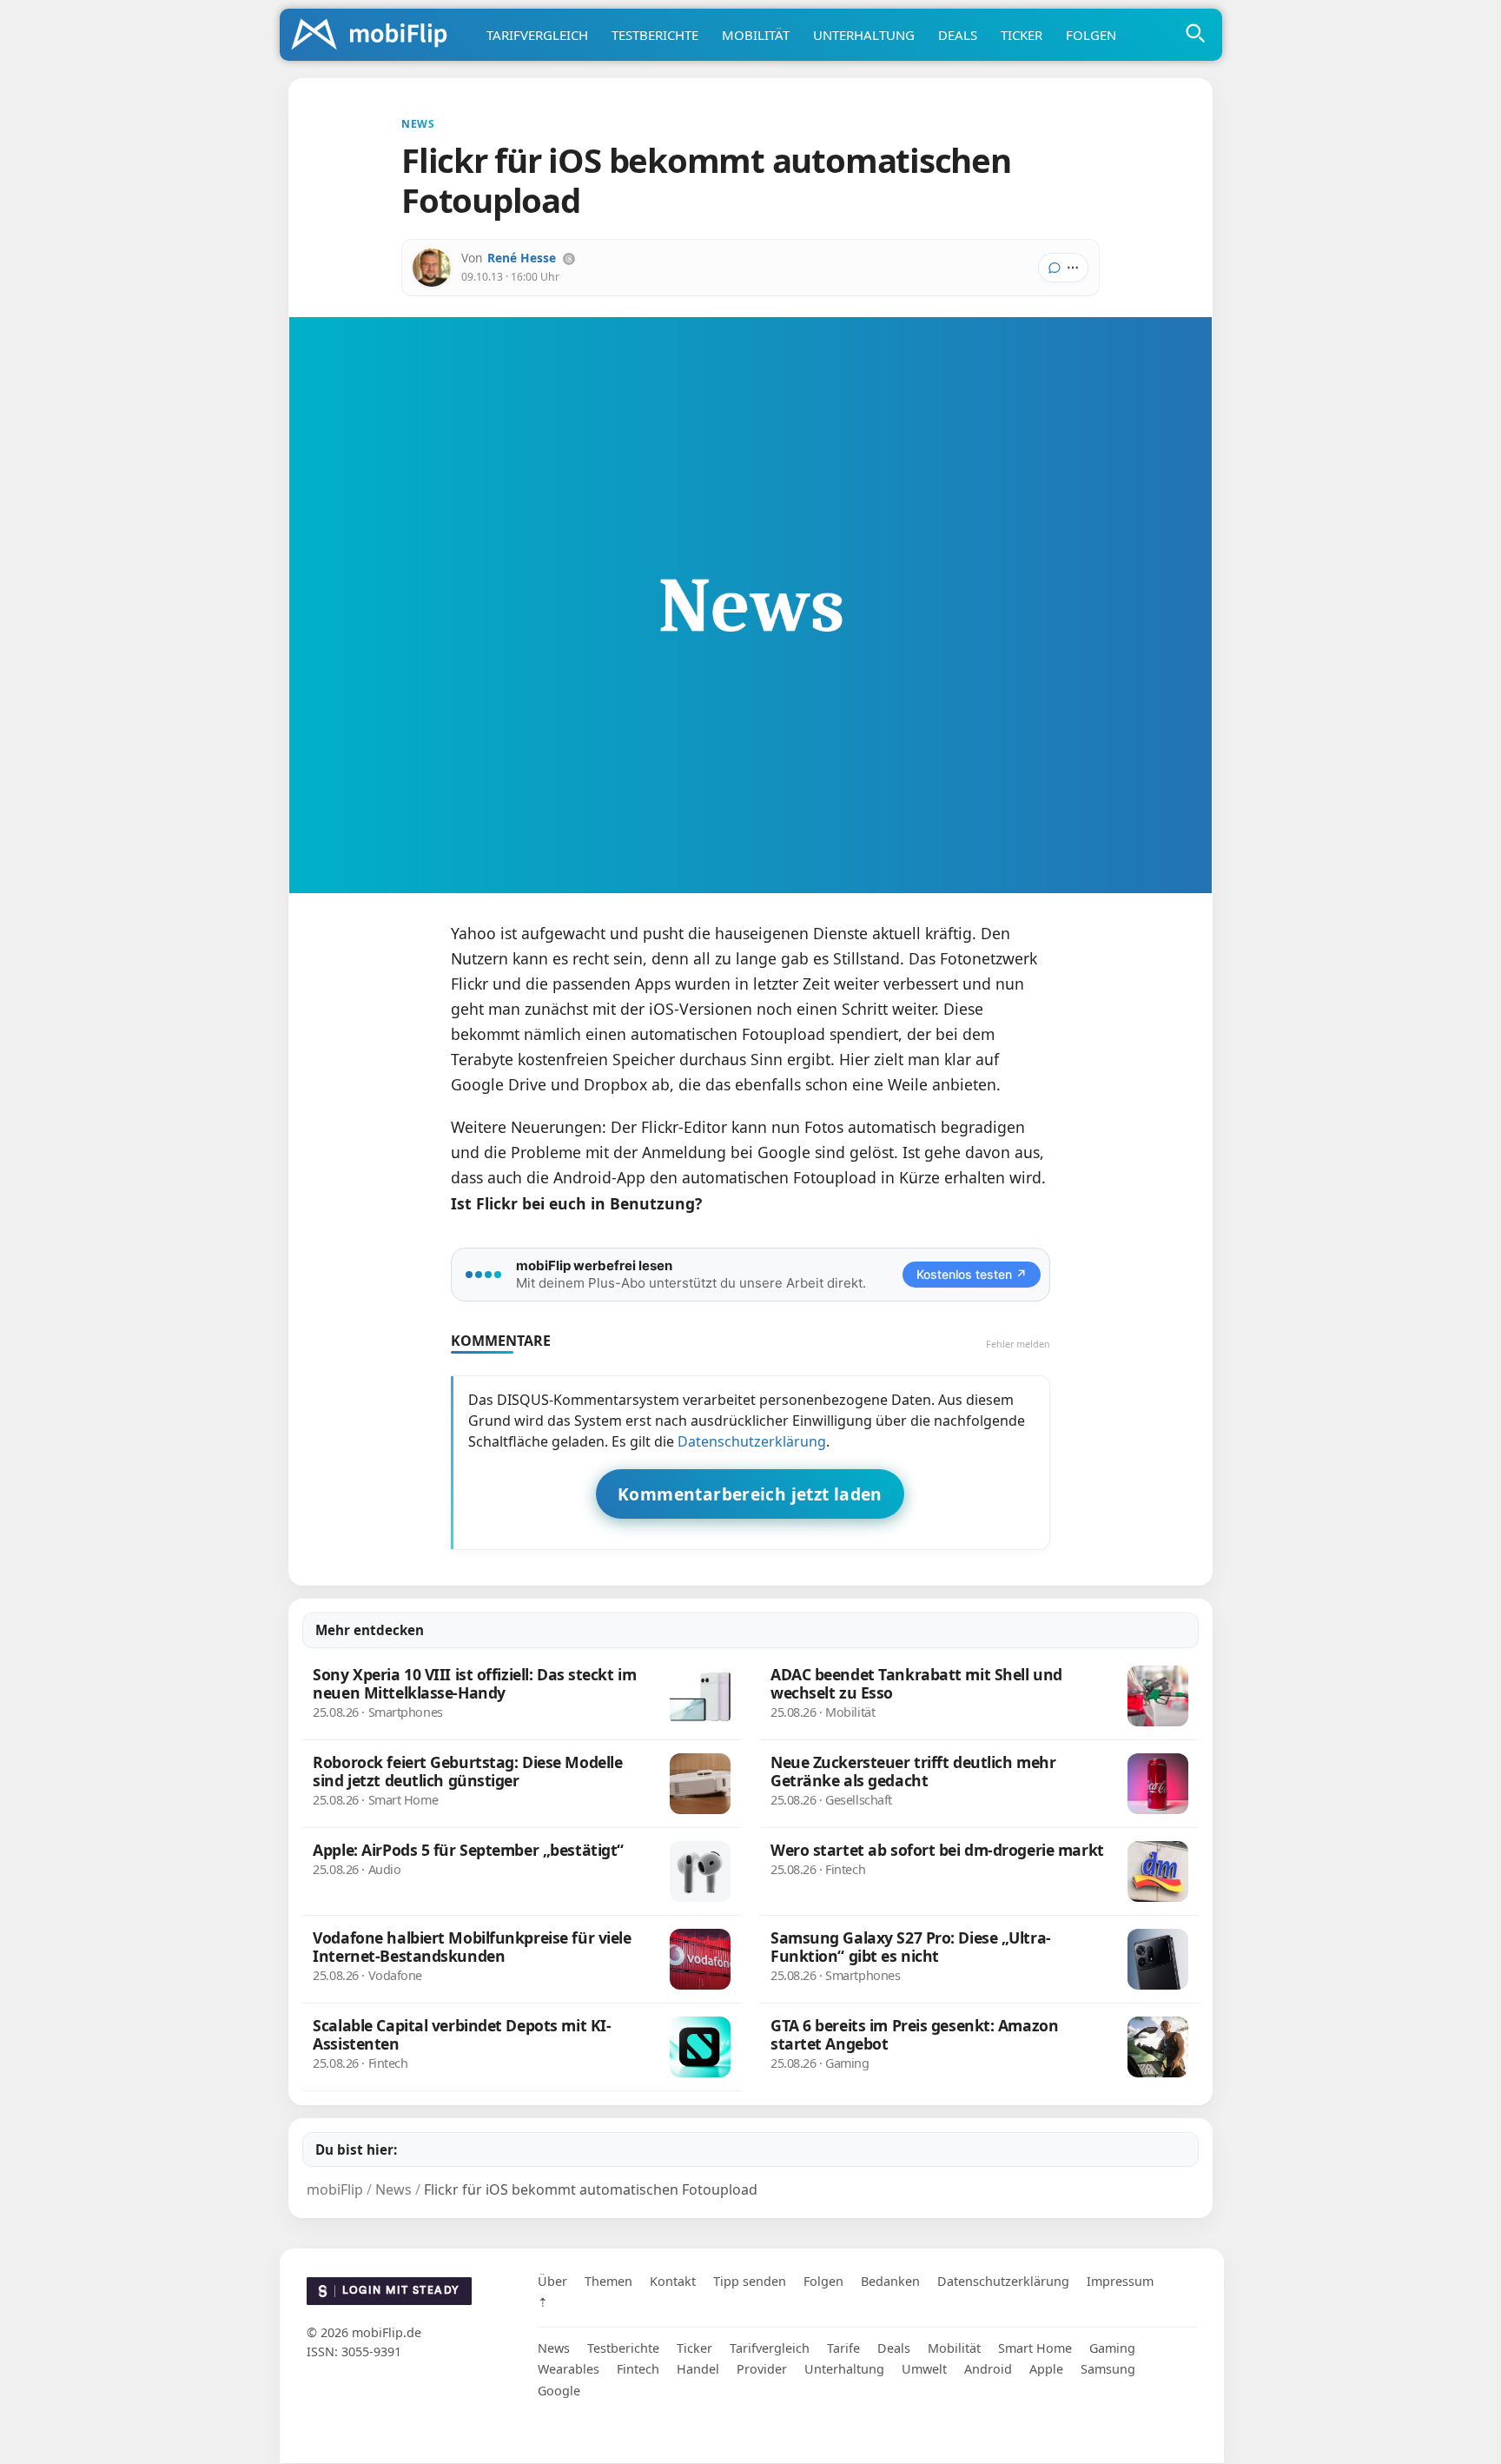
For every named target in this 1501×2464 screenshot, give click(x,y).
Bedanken (890, 2281)
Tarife (843, 2348)
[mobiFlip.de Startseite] (375, 36)
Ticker (1022, 35)
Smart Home (1035, 2348)
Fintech (638, 2370)
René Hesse (522, 258)
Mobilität (756, 35)
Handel (698, 2370)
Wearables (569, 2370)
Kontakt (673, 2281)
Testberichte (655, 35)
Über (552, 2281)
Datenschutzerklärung (752, 1441)
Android (988, 2370)
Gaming (1112, 2348)
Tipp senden (750, 2281)
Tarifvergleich (537, 35)
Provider (762, 2370)
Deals (958, 35)
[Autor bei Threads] (569, 259)
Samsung (1108, 2370)
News (554, 2348)
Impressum (1120, 2281)
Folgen (1091, 35)
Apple (1046, 2370)
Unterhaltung (864, 35)
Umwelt (924, 2370)
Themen (608, 2281)
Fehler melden (1018, 1344)
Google (559, 2391)
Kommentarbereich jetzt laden (750, 1494)
